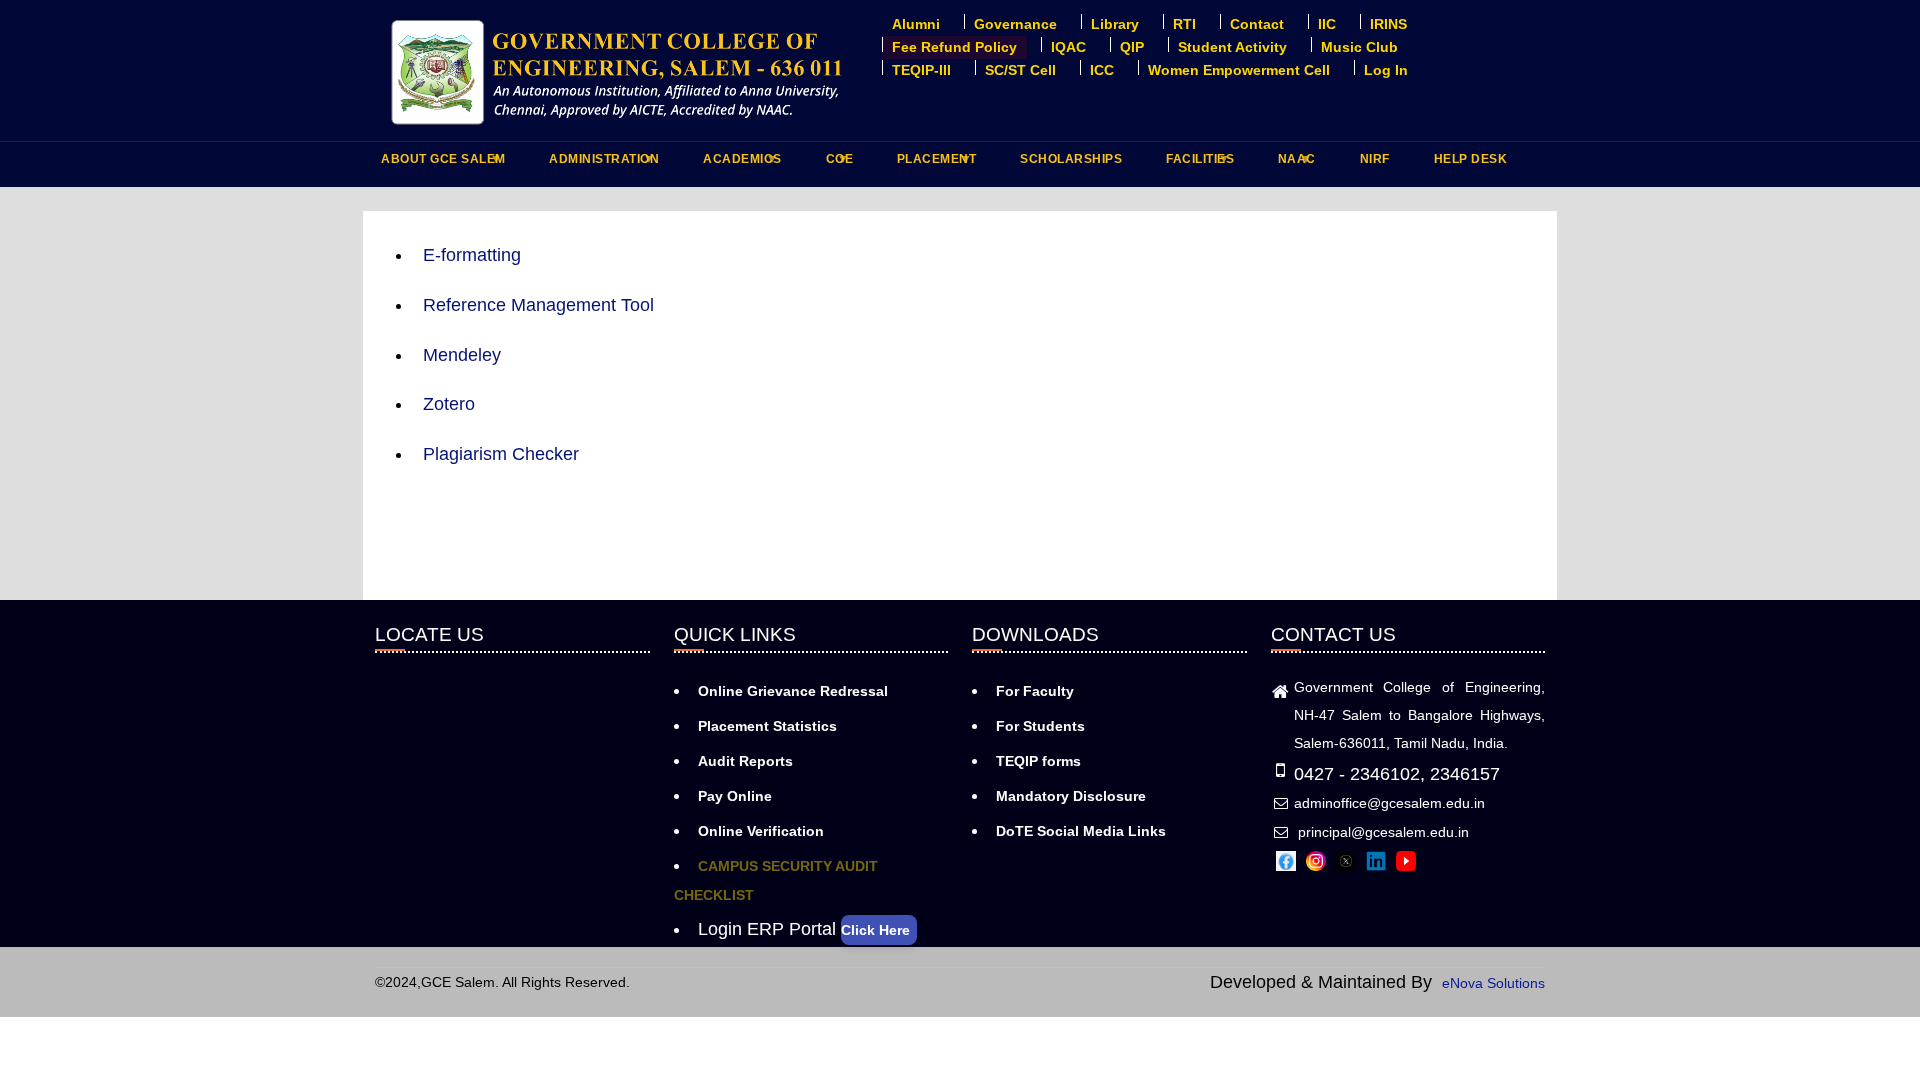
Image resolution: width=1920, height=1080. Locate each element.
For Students (1040, 726)
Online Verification (761, 831)
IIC (1327, 24)
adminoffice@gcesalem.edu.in (1389, 803)
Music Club (1359, 47)
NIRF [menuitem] (1375, 159)
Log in (1386, 70)
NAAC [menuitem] (1294, 163)
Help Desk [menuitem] (1471, 159)
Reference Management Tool (538, 305)
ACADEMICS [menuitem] (740, 163)
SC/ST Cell (1020, 70)
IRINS (1388, 24)
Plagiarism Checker (501, 454)
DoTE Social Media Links (1081, 831)
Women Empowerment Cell (1239, 70)
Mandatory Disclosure (1071, 796)
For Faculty (1035, 691)
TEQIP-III (921, 70)
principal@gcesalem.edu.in (1381, 832)
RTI (1184, 24)
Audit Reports (745, 761)
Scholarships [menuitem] (1071, 159)
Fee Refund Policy (954, 47)
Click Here (875, 930)
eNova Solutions (1493, 983)
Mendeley (462, 355)
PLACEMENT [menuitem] (934, 163)
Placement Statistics (767, 726)
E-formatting (472, 255)
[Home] (619, 70)
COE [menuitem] (837, 163)
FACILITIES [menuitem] (1197, 163)
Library (1115, 24)
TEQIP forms (1038, 761)
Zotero (449, 404)
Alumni (916, 24)
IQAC (1068, 47)
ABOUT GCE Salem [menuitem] (441, 163)
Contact (1257, 24)
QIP (1132, 47)
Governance (1015, 24)
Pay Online (735, 796)
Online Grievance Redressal (793, 691)
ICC (1102, 70)
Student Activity (1232, 47)
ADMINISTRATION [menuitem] (601, 163)
